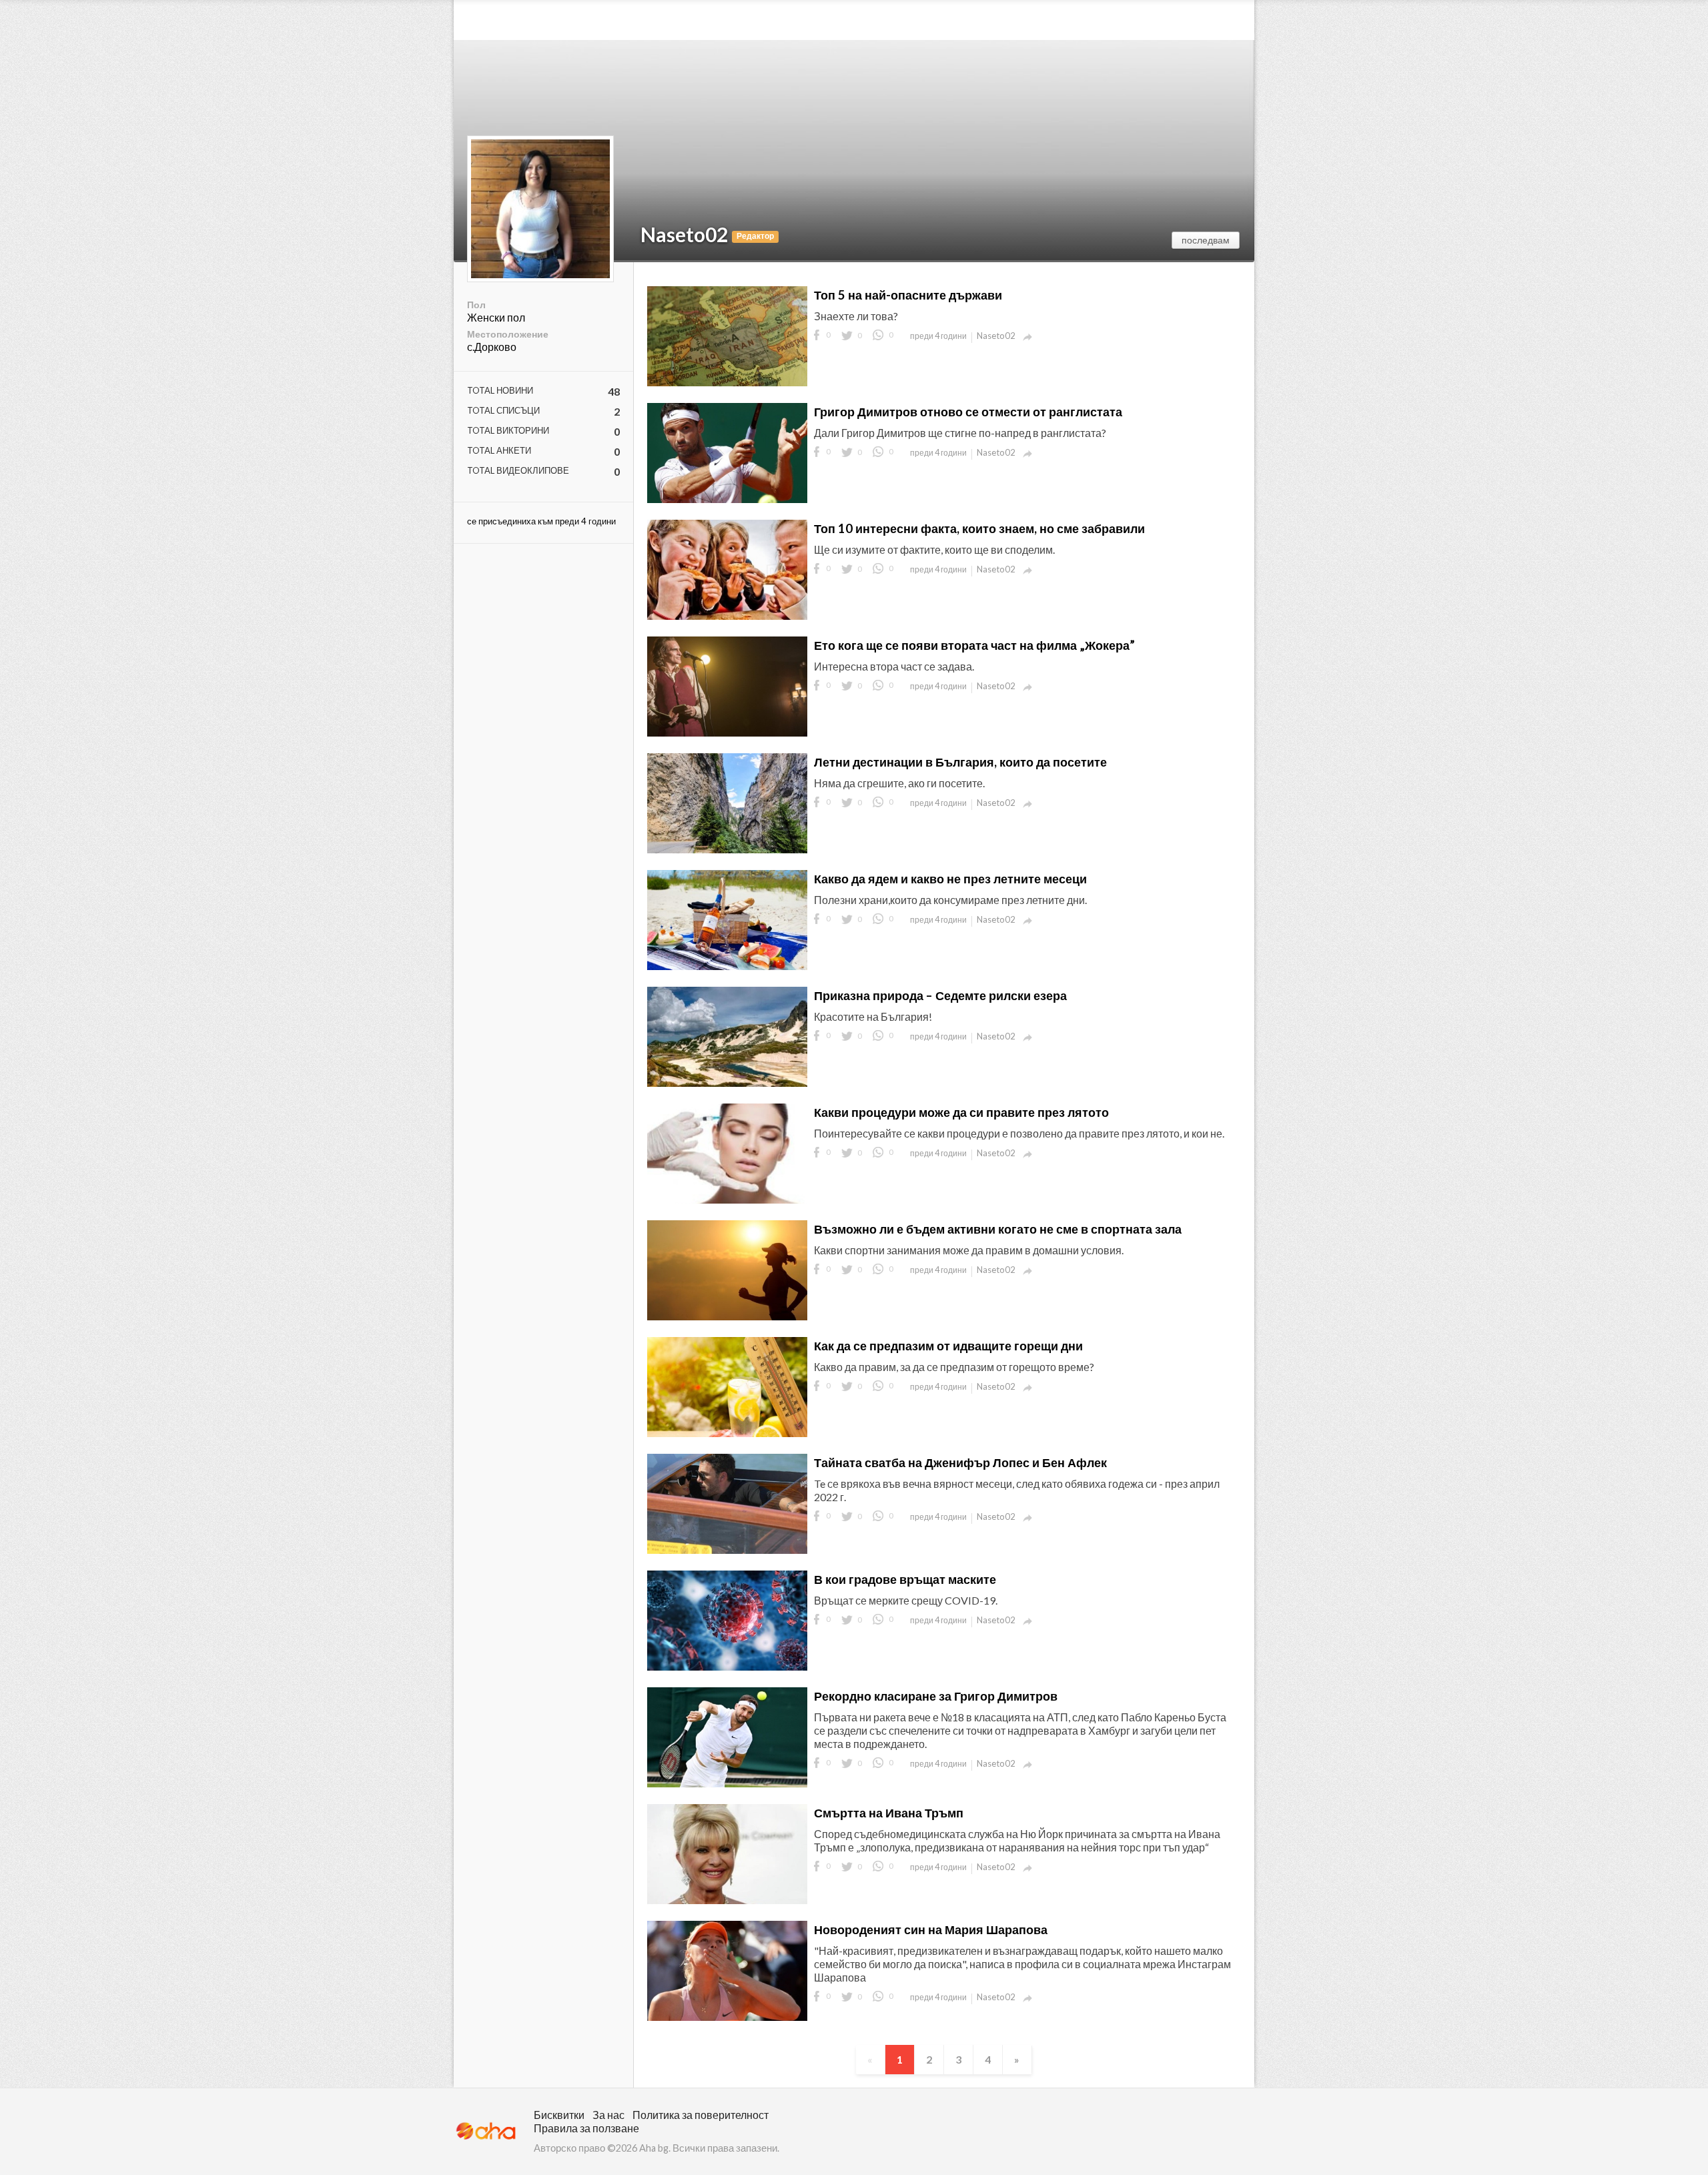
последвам (1206, 240)
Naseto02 (684, 234)
